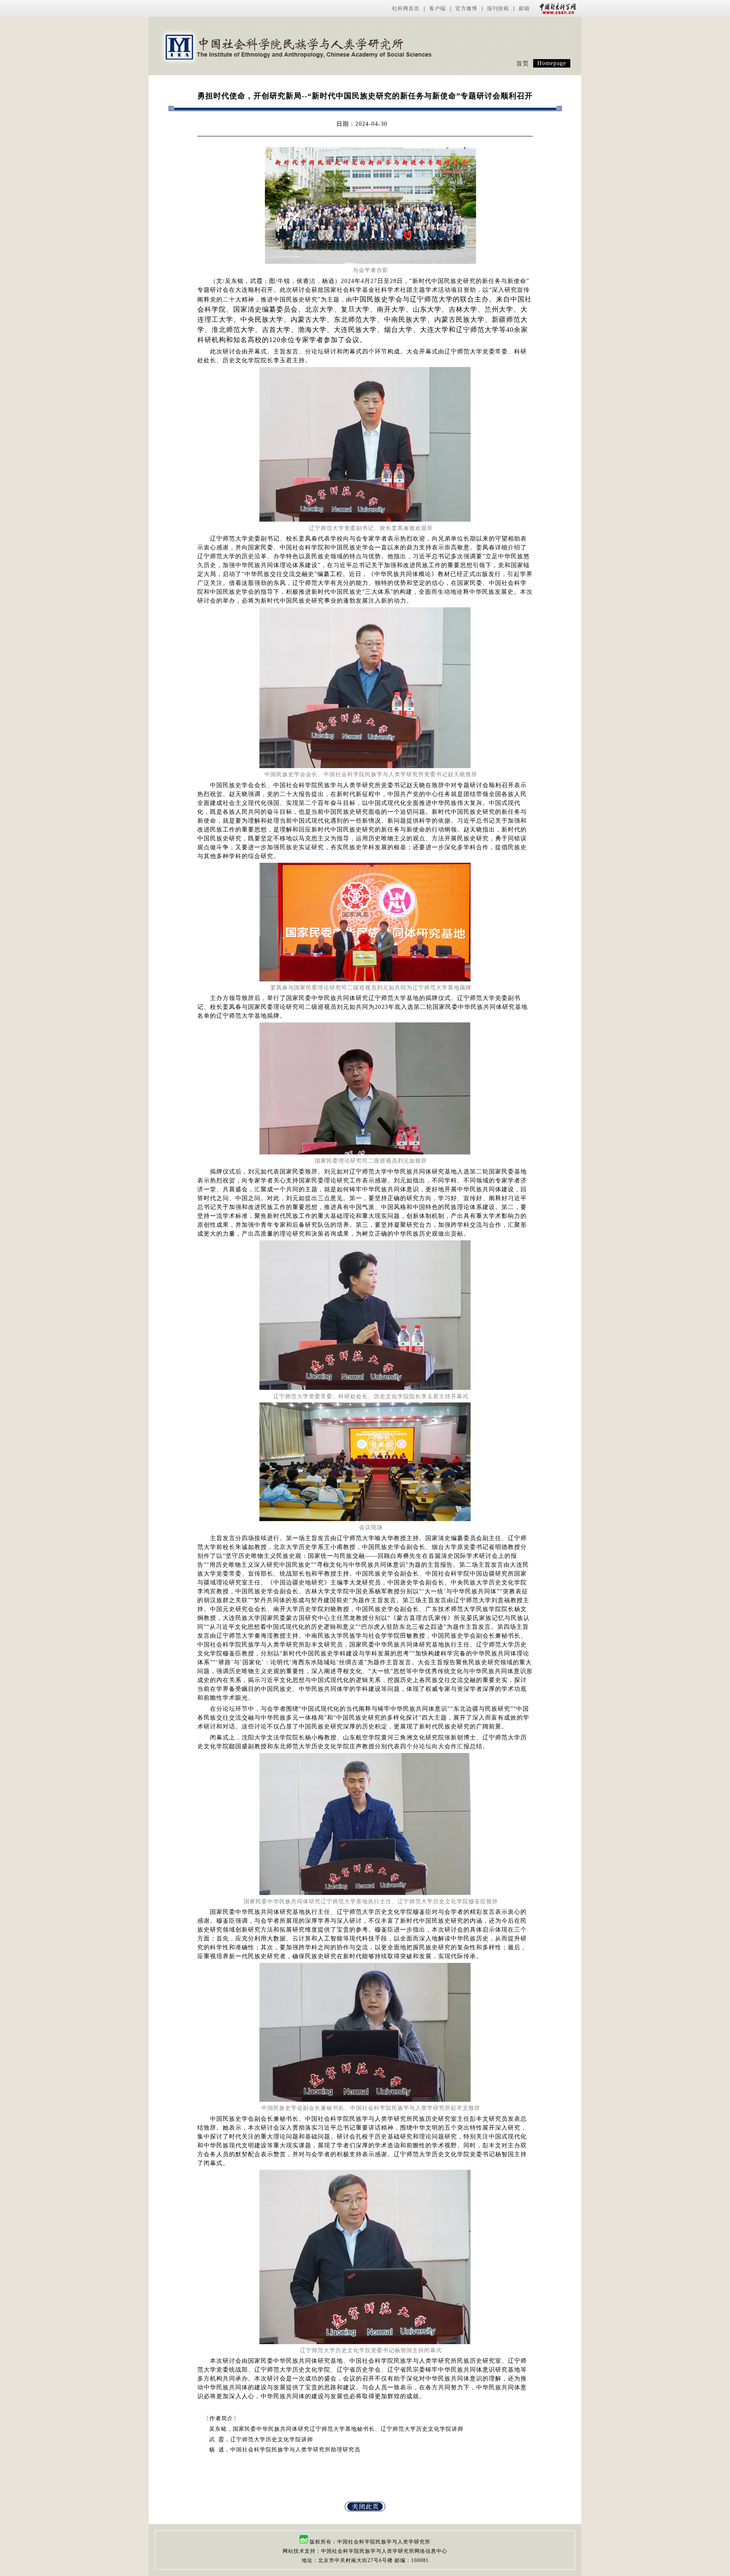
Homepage (552, 63)
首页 (523, 64)
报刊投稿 (498, 8)
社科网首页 (406, 8)
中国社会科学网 (556, 8)
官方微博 (466, 8)
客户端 (437, 8)
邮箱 (524, 8)
